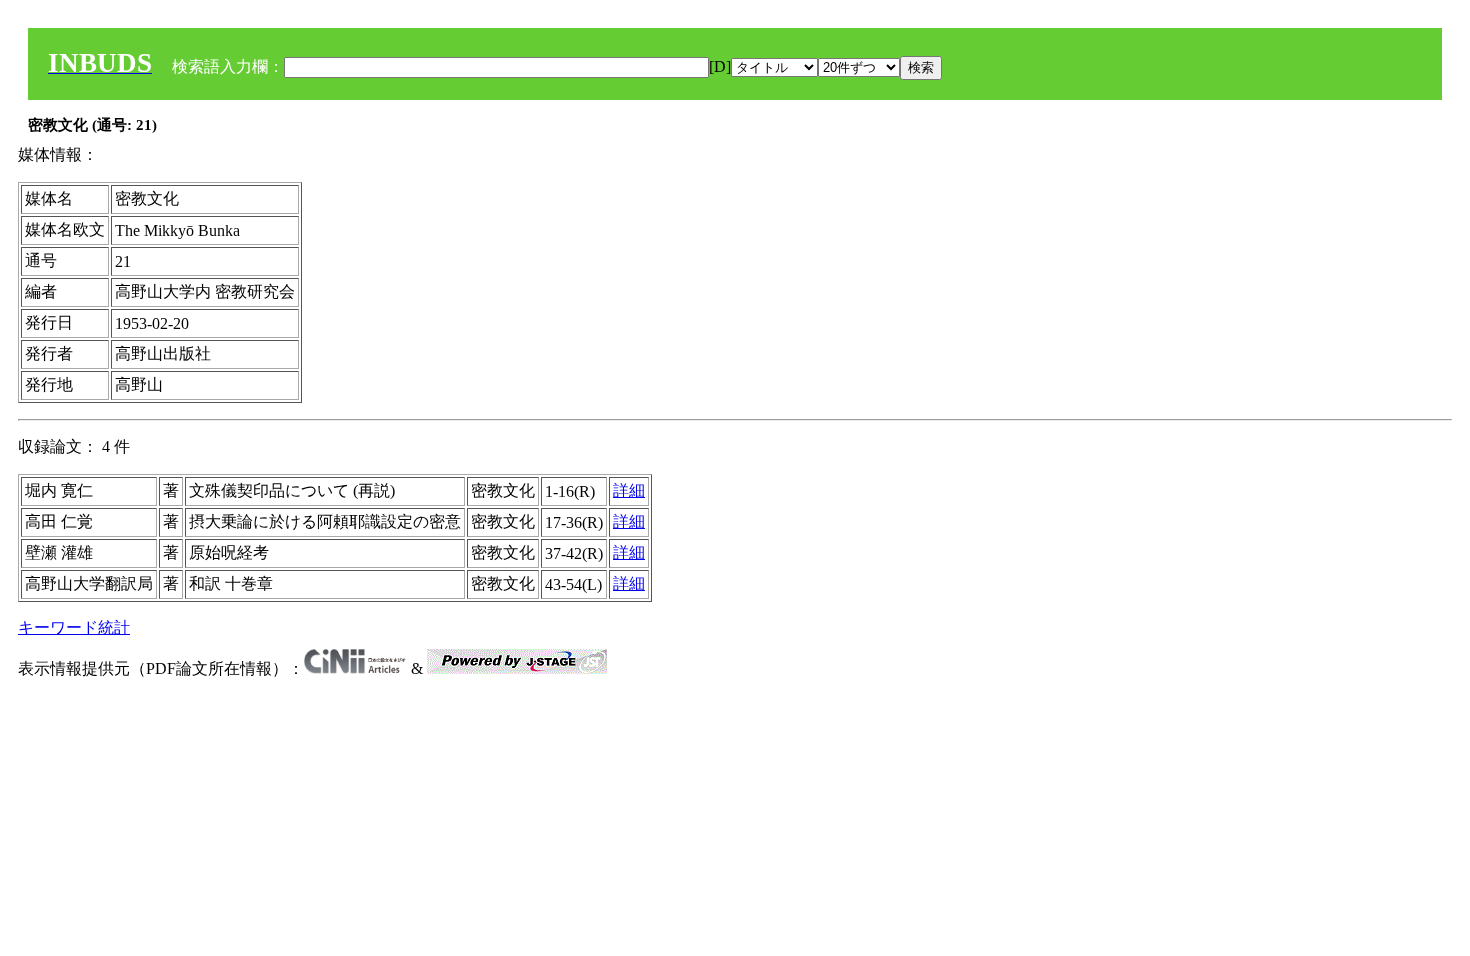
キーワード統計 (74, 627)
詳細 (629, 490)
